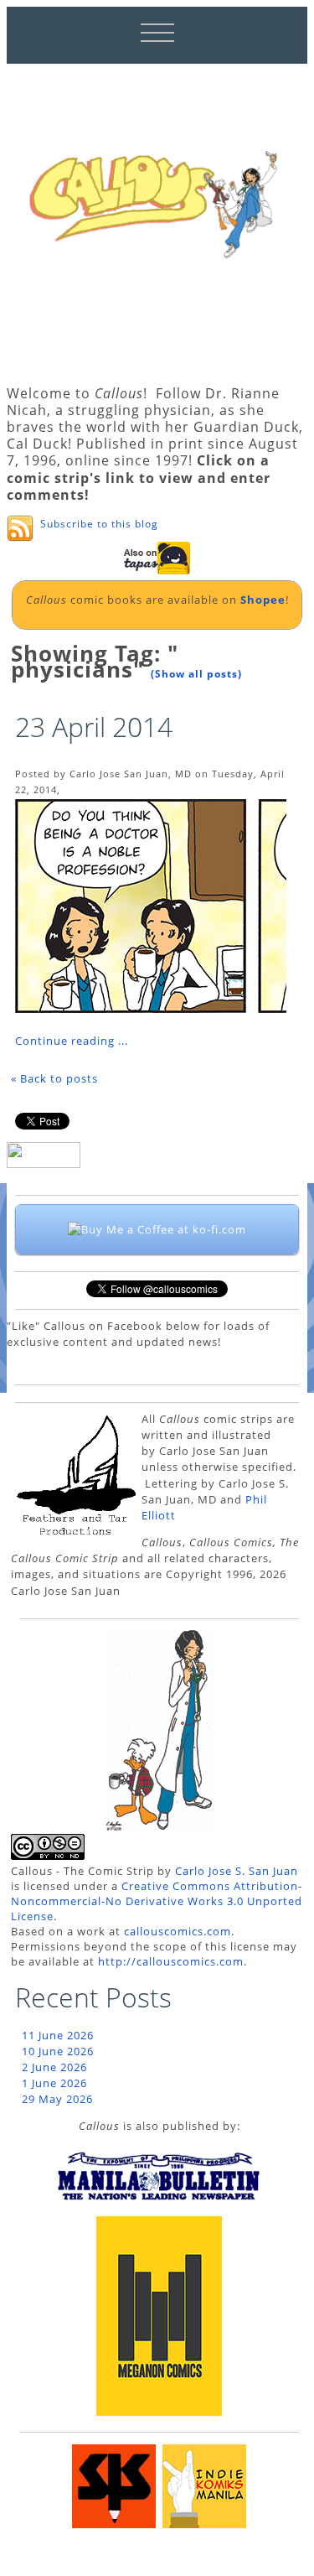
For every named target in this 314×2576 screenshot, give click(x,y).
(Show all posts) (196, 674)
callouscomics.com (178, 1931)
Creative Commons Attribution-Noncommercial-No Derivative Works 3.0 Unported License (157, 1901)
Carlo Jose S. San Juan (237, 1871)
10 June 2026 (58, 2051)
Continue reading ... (72, 1041)
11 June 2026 (58, 2035)
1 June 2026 (54, 2083)
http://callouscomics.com (171, 1961)
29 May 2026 (57, 2099)
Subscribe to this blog (99, 524)
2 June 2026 (54, 2067)
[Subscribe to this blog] (20, 528)
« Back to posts (54, 1078)
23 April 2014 (94, 727)
